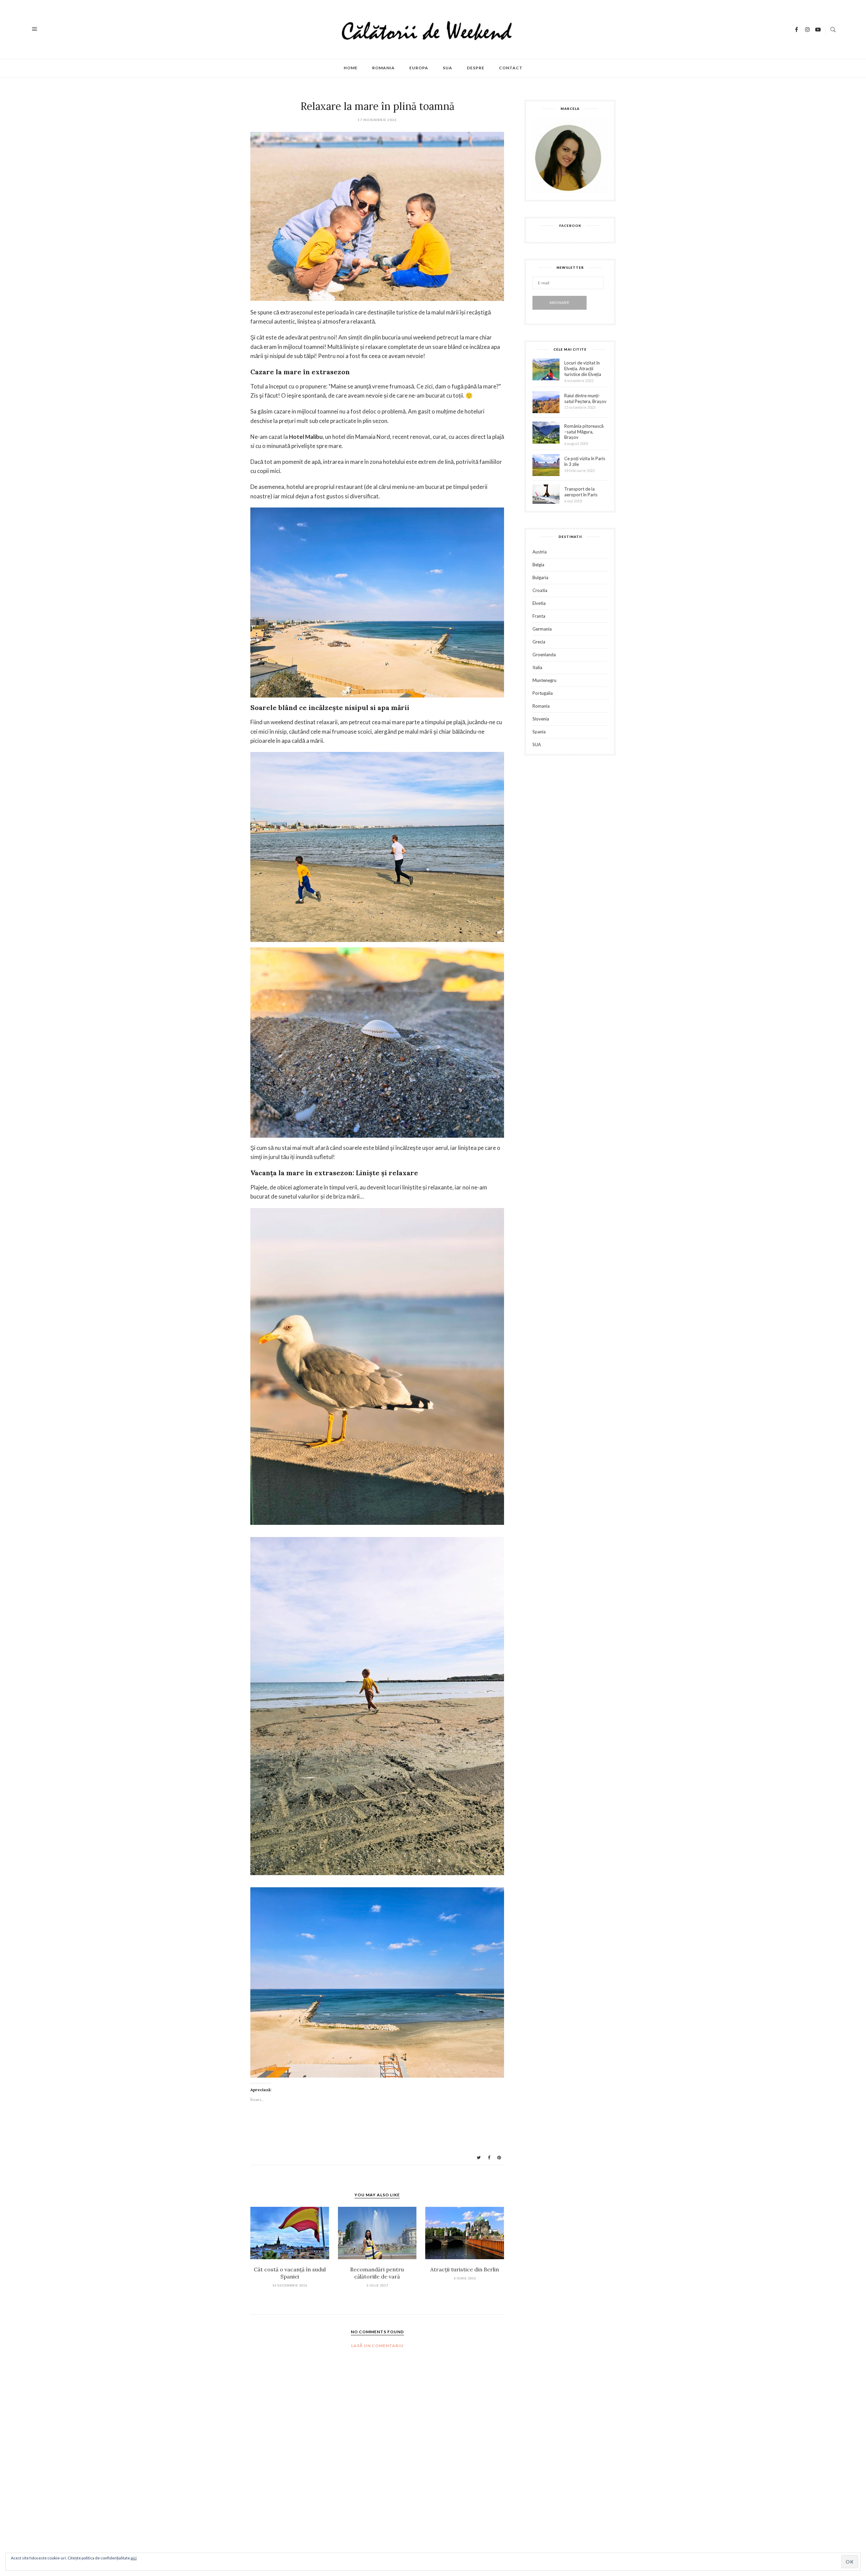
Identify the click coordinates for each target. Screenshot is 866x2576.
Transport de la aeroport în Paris (581, 492)
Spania (539, 732)
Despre (476, 68)
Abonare (560, 303)
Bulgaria (540, 578)
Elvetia (539, 603)
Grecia (539, 642)
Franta (539, 616)
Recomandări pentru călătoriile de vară (377, 2273)
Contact (511, 68)
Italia (537, 668)
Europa (419, 68)
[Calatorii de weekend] (434, 29)
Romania (383, 68)
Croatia (540, 590)
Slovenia (541, 719)
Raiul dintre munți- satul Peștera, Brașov (585, 398)
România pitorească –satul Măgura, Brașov (584, 432)
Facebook (570, 226)
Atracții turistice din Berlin (465, 2269)
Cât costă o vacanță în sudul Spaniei (290, 2273)
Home (351, 68)
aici (134, 2558)
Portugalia (543, 693)
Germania (542, 629)
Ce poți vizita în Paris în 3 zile (585, 461)
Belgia (538, 565)
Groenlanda (544, 655)
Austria (540, 552)
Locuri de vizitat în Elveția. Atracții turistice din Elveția (583, 369)
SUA (448, 68)
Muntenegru (544, 680)
